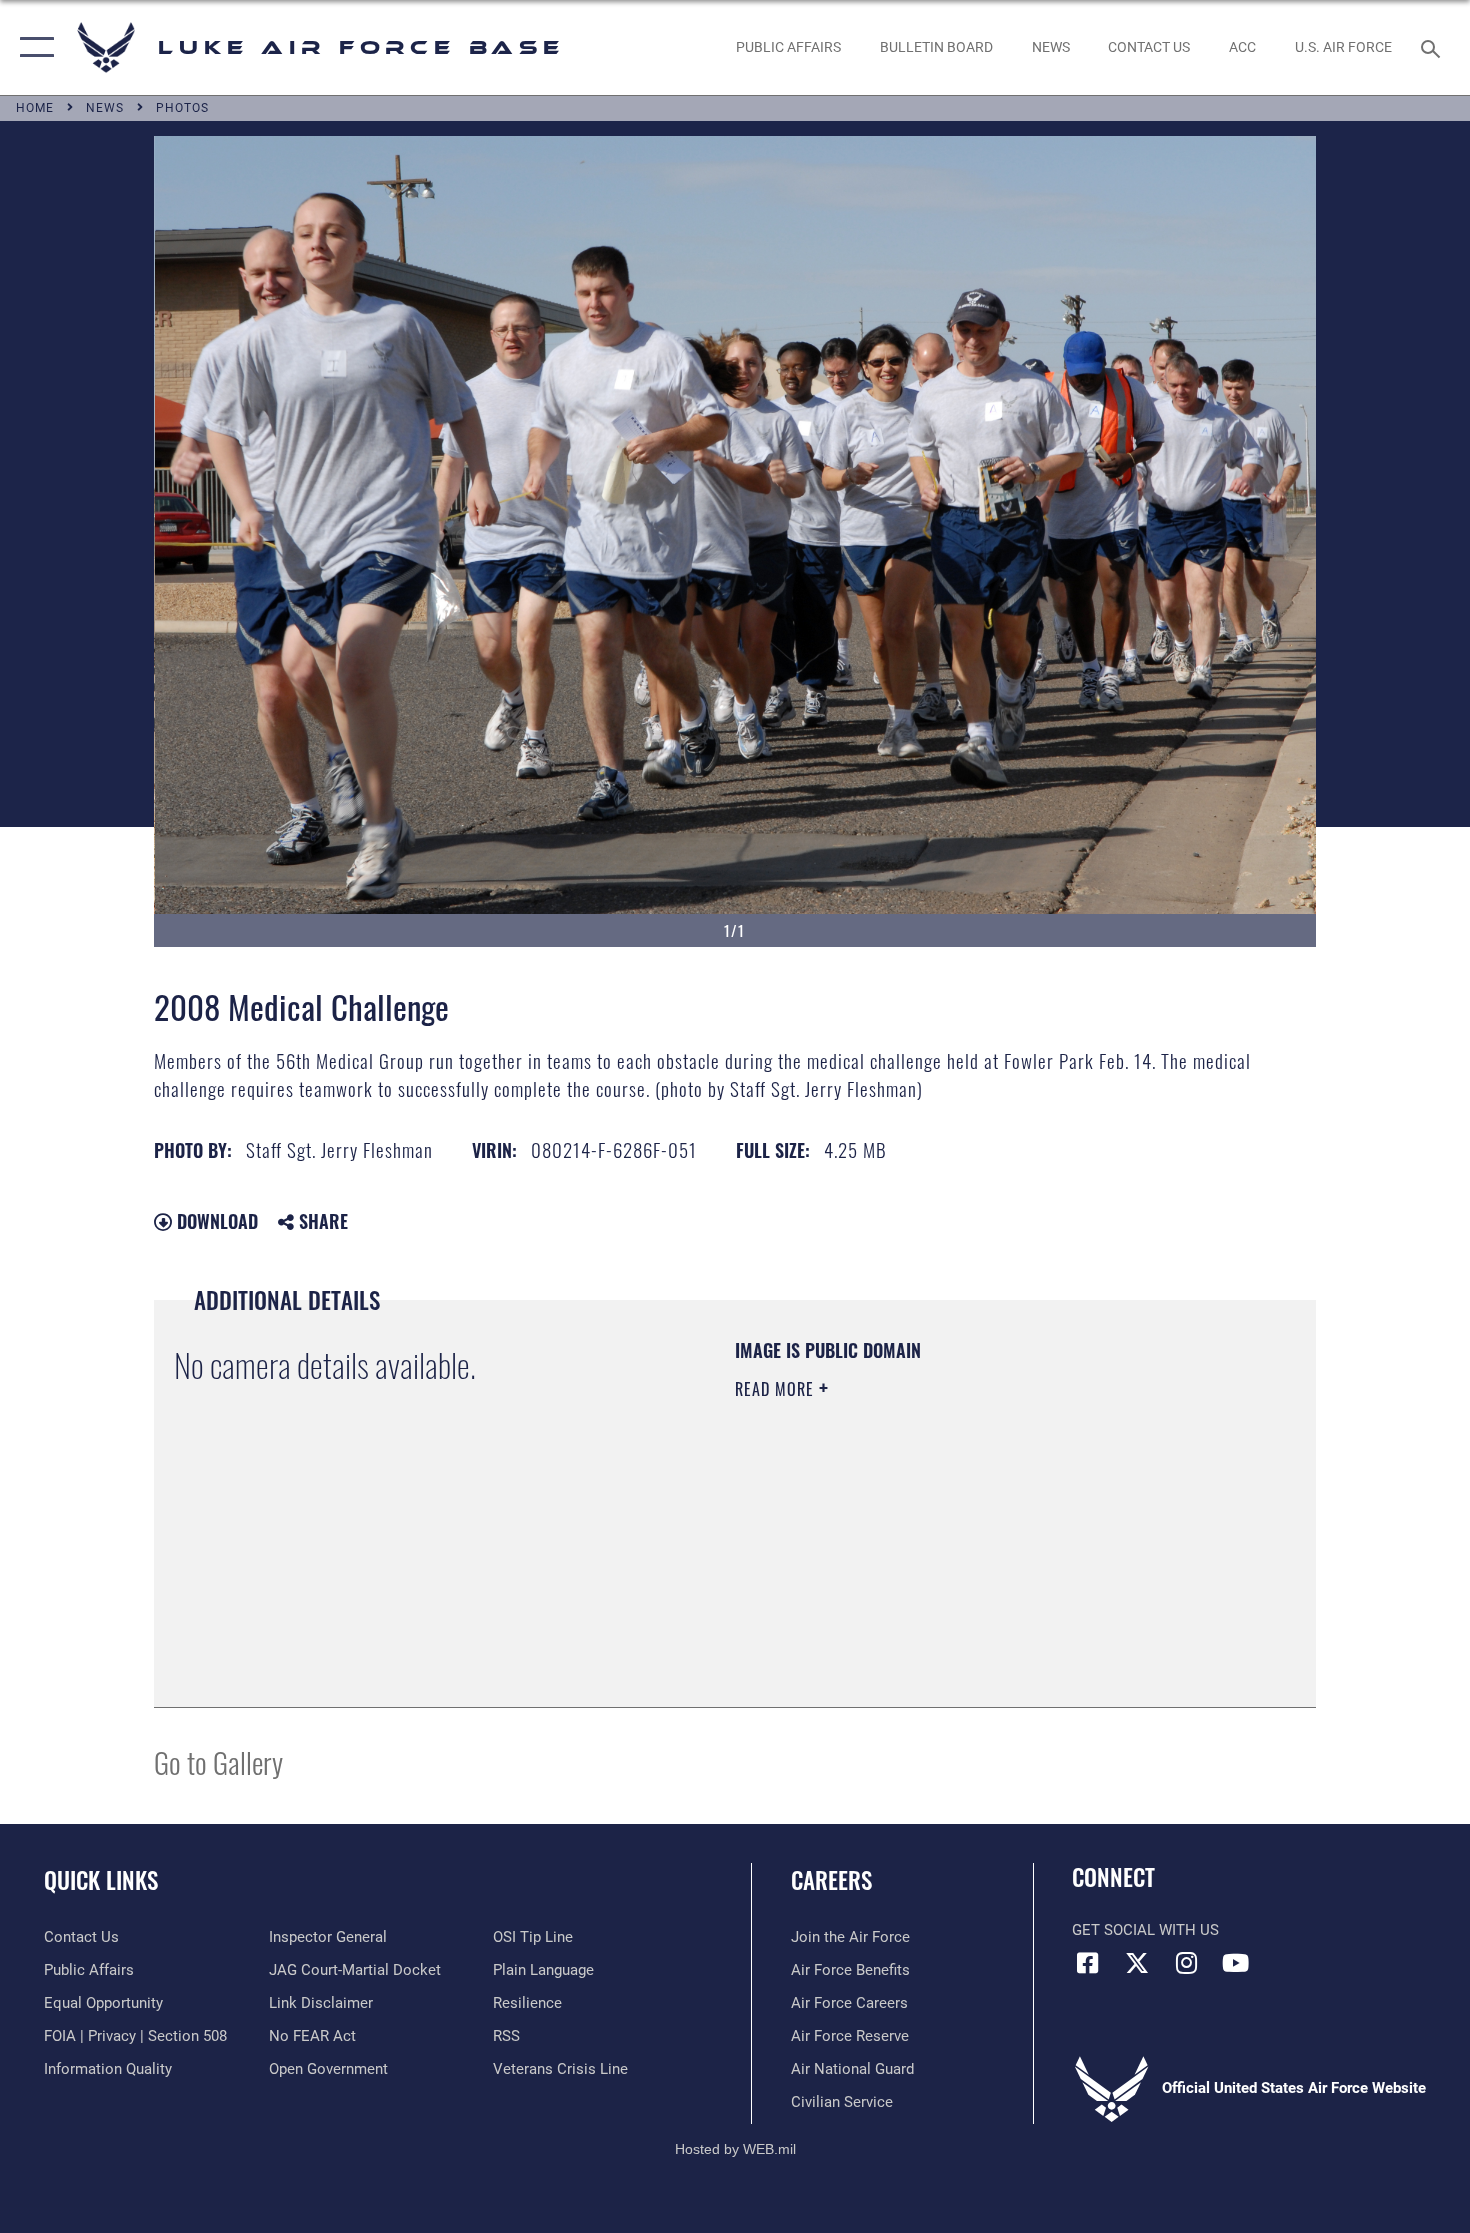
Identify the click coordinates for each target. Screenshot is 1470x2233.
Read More (777, 1389)
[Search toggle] (1433, 47)
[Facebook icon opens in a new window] (1087, 1963)
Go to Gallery (218, 1761)
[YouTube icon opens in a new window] (1235, 1963)
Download (215, 1221)
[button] (32, 47)
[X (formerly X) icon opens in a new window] (1137, 1963)
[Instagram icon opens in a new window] (1186, 1963)
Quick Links (101, 1880)
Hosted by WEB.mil (735, 2149)
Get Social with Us (1145, 1930)
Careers (831, 1880)
